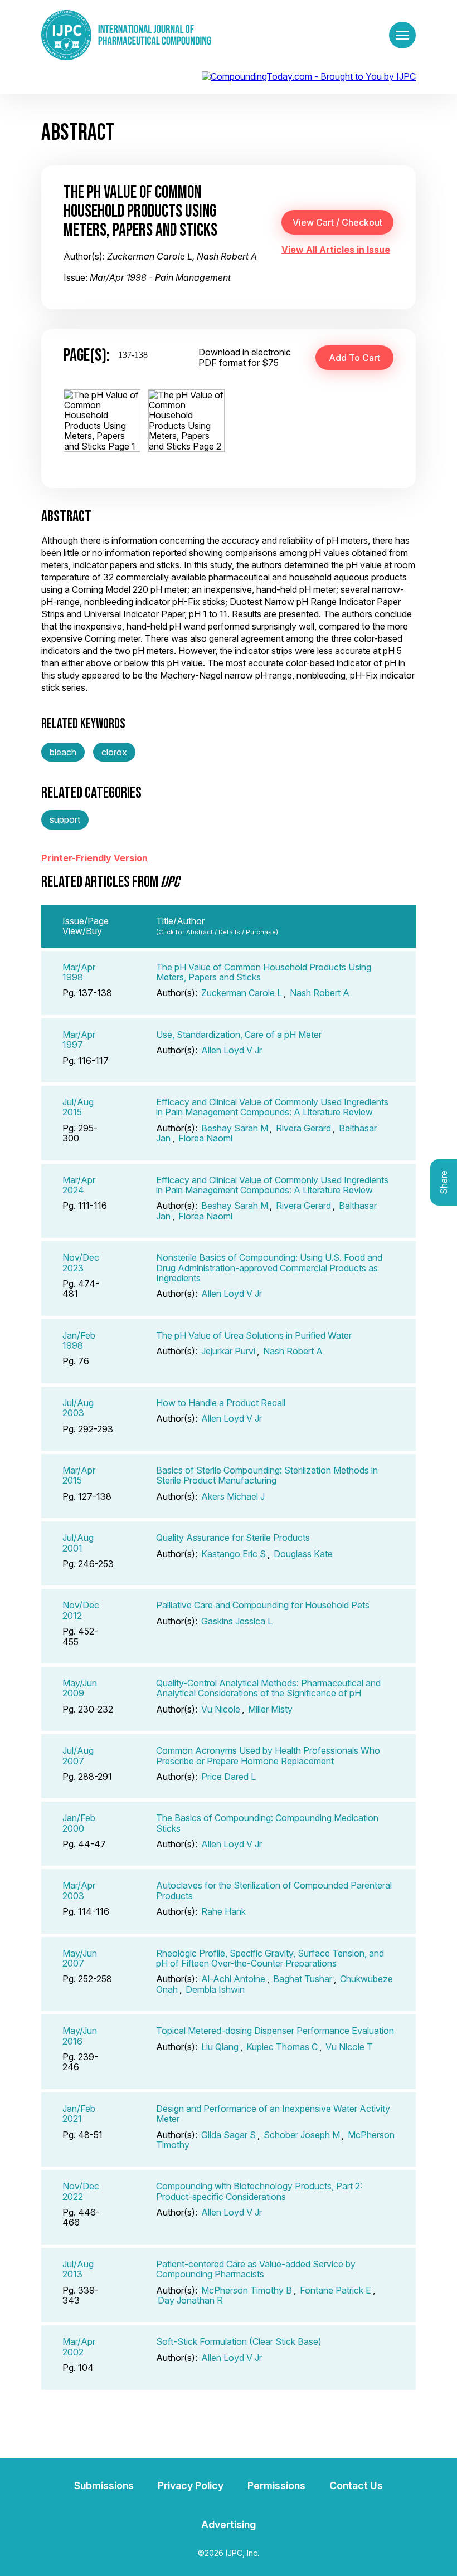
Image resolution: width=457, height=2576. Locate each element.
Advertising (229, 2524)
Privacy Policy (191, 2485)
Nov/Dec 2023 (81, 1262)
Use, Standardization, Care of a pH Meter (239, 1035)
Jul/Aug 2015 (78, 1107)
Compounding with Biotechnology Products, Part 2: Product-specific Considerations (259, 2191)
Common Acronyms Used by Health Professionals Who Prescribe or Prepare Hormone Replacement (268, 1755)
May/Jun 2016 (80, 2036)
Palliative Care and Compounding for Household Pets (263, 1605)
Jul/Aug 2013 (78, 2269)
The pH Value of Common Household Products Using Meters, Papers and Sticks (264, 972)
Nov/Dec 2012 (81, 1610)
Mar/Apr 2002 (79, 2346)
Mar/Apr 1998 (79, 972)
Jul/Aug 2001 (78, 1543)
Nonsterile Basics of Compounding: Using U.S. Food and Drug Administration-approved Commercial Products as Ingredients (269, 1268)
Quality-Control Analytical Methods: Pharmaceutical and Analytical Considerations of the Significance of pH (268, 1688)
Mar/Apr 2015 (79, 1475)
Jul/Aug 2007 (78, 1755)
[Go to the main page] (126, 35)
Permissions (276, 2485)
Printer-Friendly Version (94, 858)
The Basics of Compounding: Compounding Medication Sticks (267, 1823)
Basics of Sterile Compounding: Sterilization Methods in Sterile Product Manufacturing (267, 1475)
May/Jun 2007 (80, 1958)
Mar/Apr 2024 (79, 1185)
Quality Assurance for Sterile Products (233, 1538)
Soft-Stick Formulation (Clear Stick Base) (239, 2341)
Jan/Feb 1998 (79, 1340)
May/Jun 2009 (80, 1688)
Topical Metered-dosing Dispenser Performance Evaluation (275, 2031)
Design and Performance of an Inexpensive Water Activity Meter (273, 2114)
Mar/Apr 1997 (79, 1040)
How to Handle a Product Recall (221, 1403)
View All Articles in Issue (336, 250)
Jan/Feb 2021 (79, 2114)
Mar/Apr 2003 (79, 1890)
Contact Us (356, 2485)
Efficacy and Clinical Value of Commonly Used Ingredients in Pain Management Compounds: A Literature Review (272, 1107)
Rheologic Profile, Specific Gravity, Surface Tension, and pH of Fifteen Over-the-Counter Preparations (270, 1958)
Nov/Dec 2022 (81, 2191)
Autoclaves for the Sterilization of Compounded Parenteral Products (274, 1890)
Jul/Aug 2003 (78, 1408)
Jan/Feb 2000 (79, 1823)
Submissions (104, 2485)
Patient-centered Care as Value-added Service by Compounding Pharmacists (256, 2269)
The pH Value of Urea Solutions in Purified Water (254, 1335)
